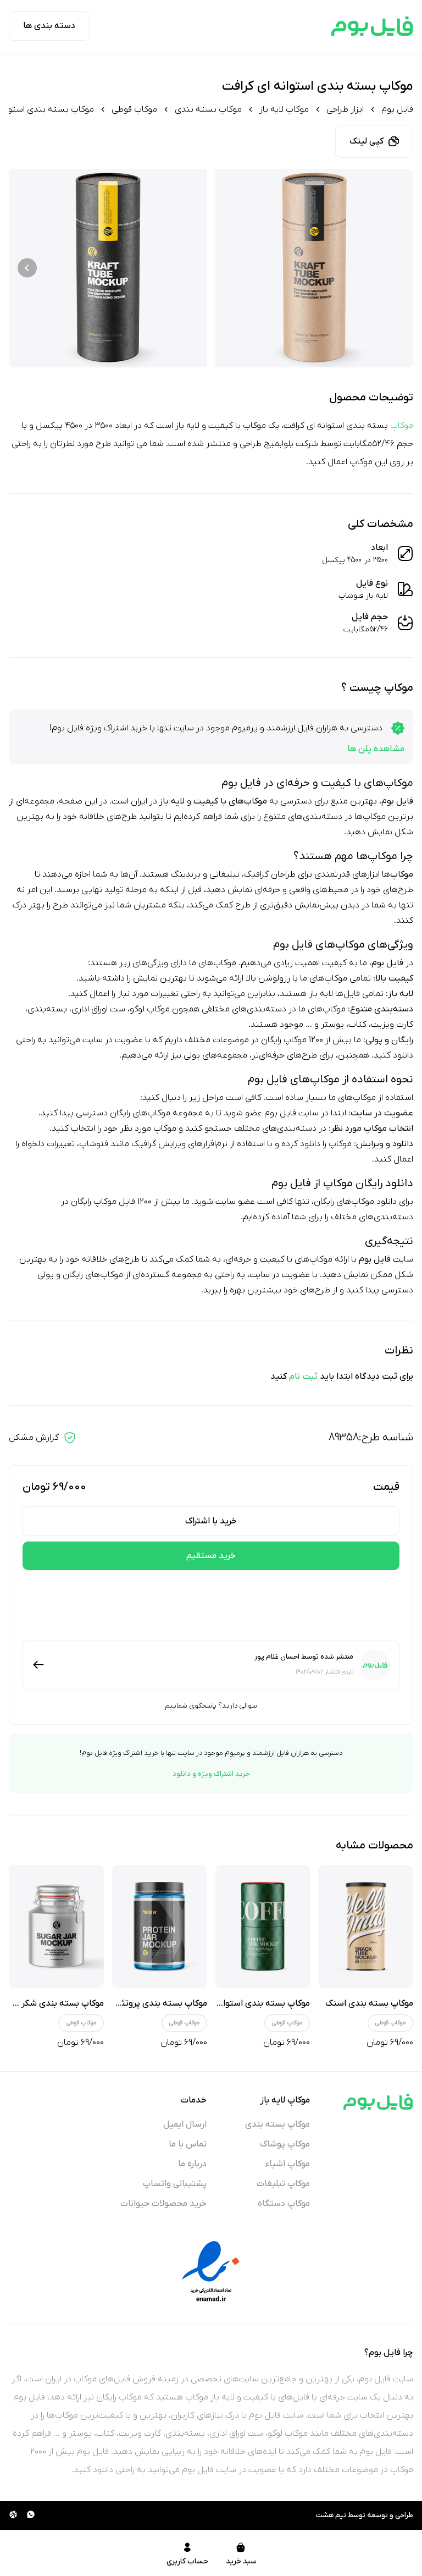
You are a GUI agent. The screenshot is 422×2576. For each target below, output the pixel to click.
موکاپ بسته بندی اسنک (369, 2003)
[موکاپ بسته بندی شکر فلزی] (56, 1927)
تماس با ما (188, 2144)
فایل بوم (397, 109)
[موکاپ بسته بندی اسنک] (366, 1927)
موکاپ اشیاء (288, 2164)
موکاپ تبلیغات (283, 2184)
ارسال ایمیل (185, 2124)
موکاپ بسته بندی (208, 109)
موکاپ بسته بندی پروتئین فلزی (150, 2003)
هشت (325, 2515)
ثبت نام (303, 1377)
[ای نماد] (211, 2271)
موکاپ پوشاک (285, 2144)
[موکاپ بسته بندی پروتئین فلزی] (160, 1927)
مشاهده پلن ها (376, 749)
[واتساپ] (31, 2516)
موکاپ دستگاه (284, 2204)
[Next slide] (27, 268)
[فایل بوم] (372, 26)
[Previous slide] (395, 268)
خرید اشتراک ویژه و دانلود (211, 1774)
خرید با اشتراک (211, 1521)
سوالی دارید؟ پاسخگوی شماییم (211, 1706)
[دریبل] (13, 2516)
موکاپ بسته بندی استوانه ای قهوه (247, 2003)
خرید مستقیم (211, 1556)
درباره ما (192, 2164)
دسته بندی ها (49, 26)
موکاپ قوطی (134, 109)
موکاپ (402, 426)
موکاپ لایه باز (284, 109)
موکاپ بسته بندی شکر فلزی (53, 2003)
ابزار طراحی (345, 109)
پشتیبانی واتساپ (175, 2184)
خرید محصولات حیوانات (163, 2204)
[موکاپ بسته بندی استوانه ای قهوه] (263, 1927)
